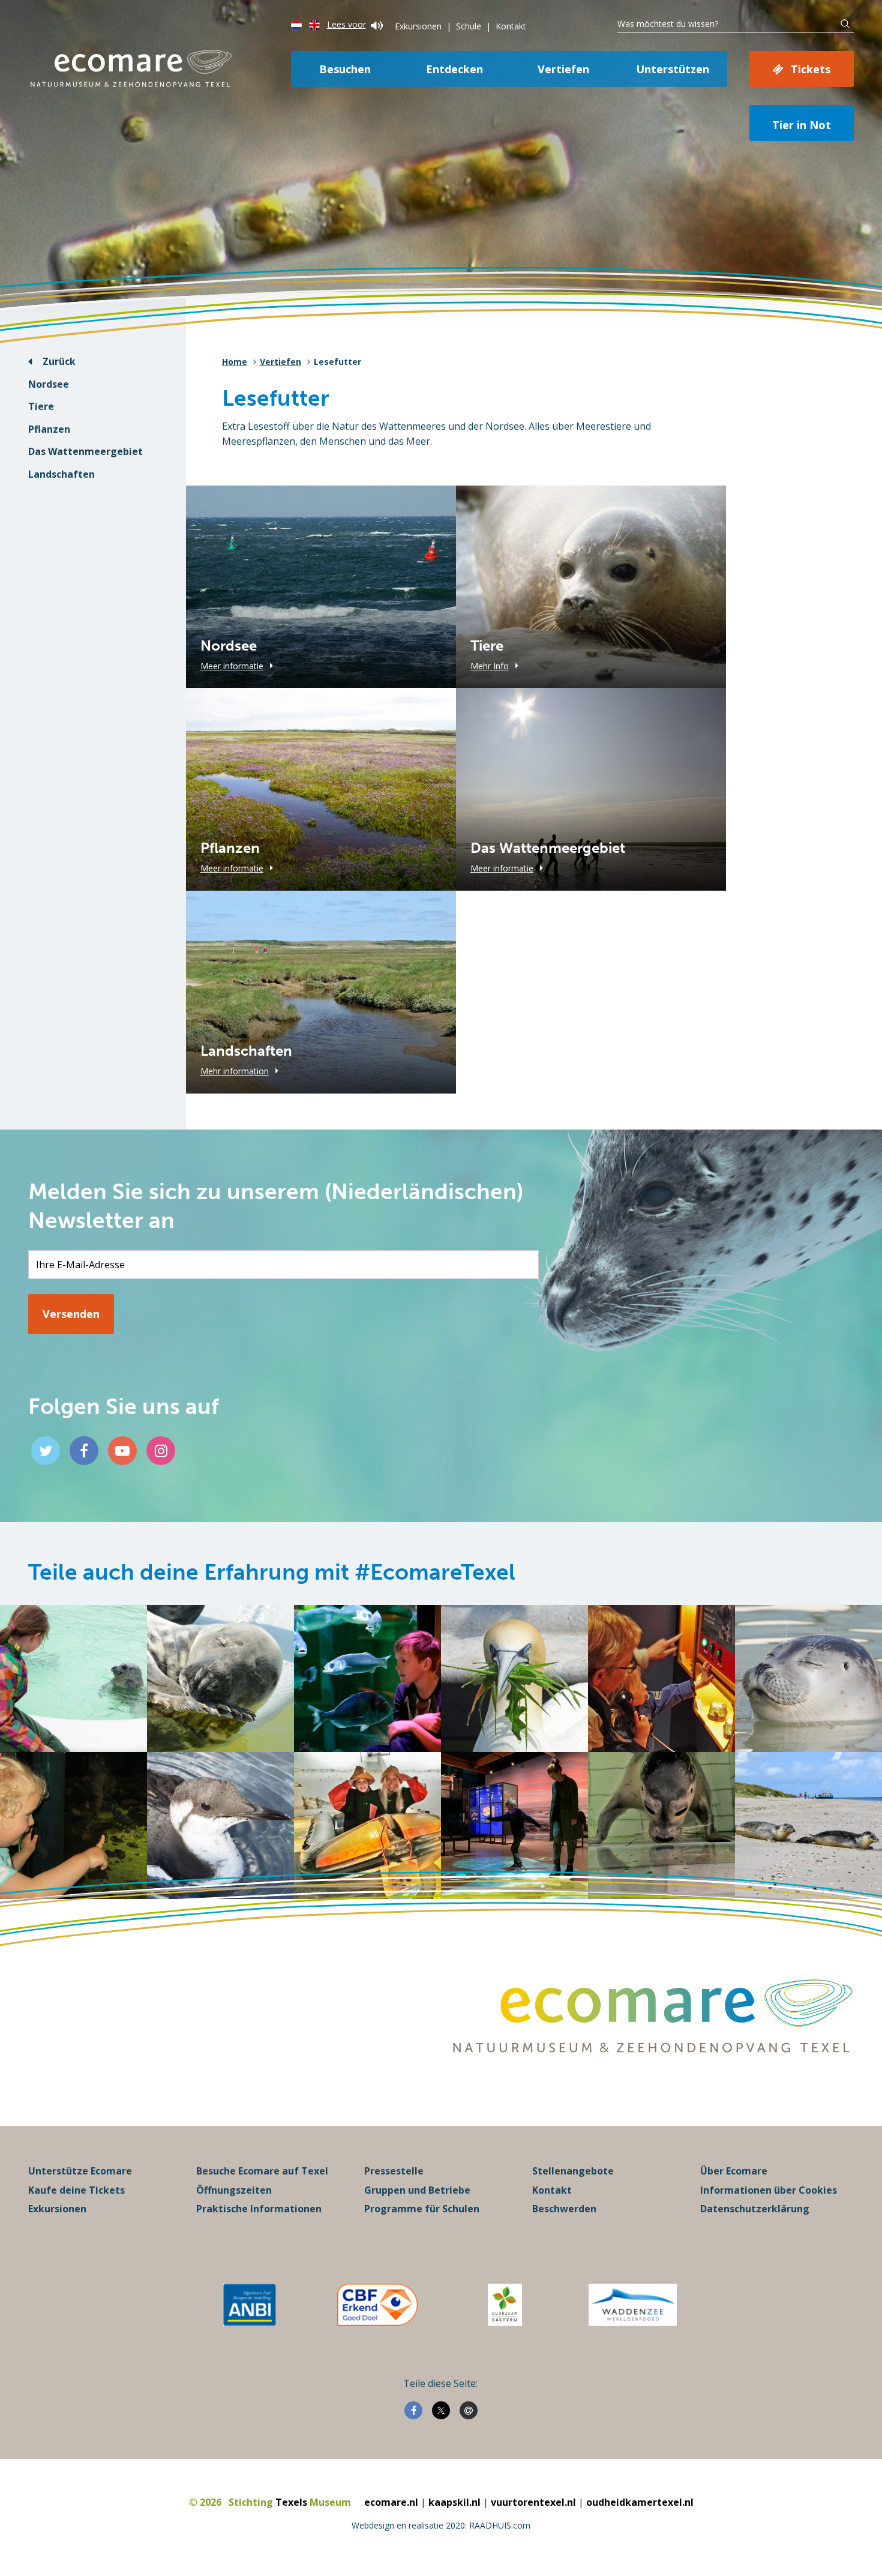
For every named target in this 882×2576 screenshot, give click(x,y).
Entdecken (454, 69)
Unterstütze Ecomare (80, 2171)
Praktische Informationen (259, 2209)
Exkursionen (418, 26)
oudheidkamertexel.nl (640, 2502)
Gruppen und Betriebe (417, 2190)
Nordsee (49, 384)
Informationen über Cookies (769, 2190)
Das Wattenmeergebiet (85, 451)
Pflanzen (49, 429)
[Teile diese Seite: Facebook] (413, 2410)
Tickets (811, 69)
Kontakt (511, 26)
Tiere (41, 406)
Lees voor (346, 24)
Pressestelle (394, 2171)
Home (235, 362)
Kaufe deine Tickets (76, 2190)
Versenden (71, 1314)
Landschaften (61, 474)
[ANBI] (250, 2305)
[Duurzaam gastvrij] (505, 2305)
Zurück (59, 361)
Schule (469, 26)
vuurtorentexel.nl (533, 2502)
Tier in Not (802, 125)
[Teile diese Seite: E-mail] (469, 2410)
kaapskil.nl (454, 2502)
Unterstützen (673, 69)
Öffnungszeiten (234, 2190)
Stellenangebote (573, 2171)
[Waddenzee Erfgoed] (633, 2305)
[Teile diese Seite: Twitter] (441, 2410)
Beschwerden (564, 2209)
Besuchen (345, 69)
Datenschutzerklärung (755, 2209)
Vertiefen (563, 69)
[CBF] (377, 2305)
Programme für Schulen (422, 2209)
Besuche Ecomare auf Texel (262, 2171)
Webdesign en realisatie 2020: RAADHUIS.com (441, 2525)
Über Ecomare (734, 2171)
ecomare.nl (391, 2502)
